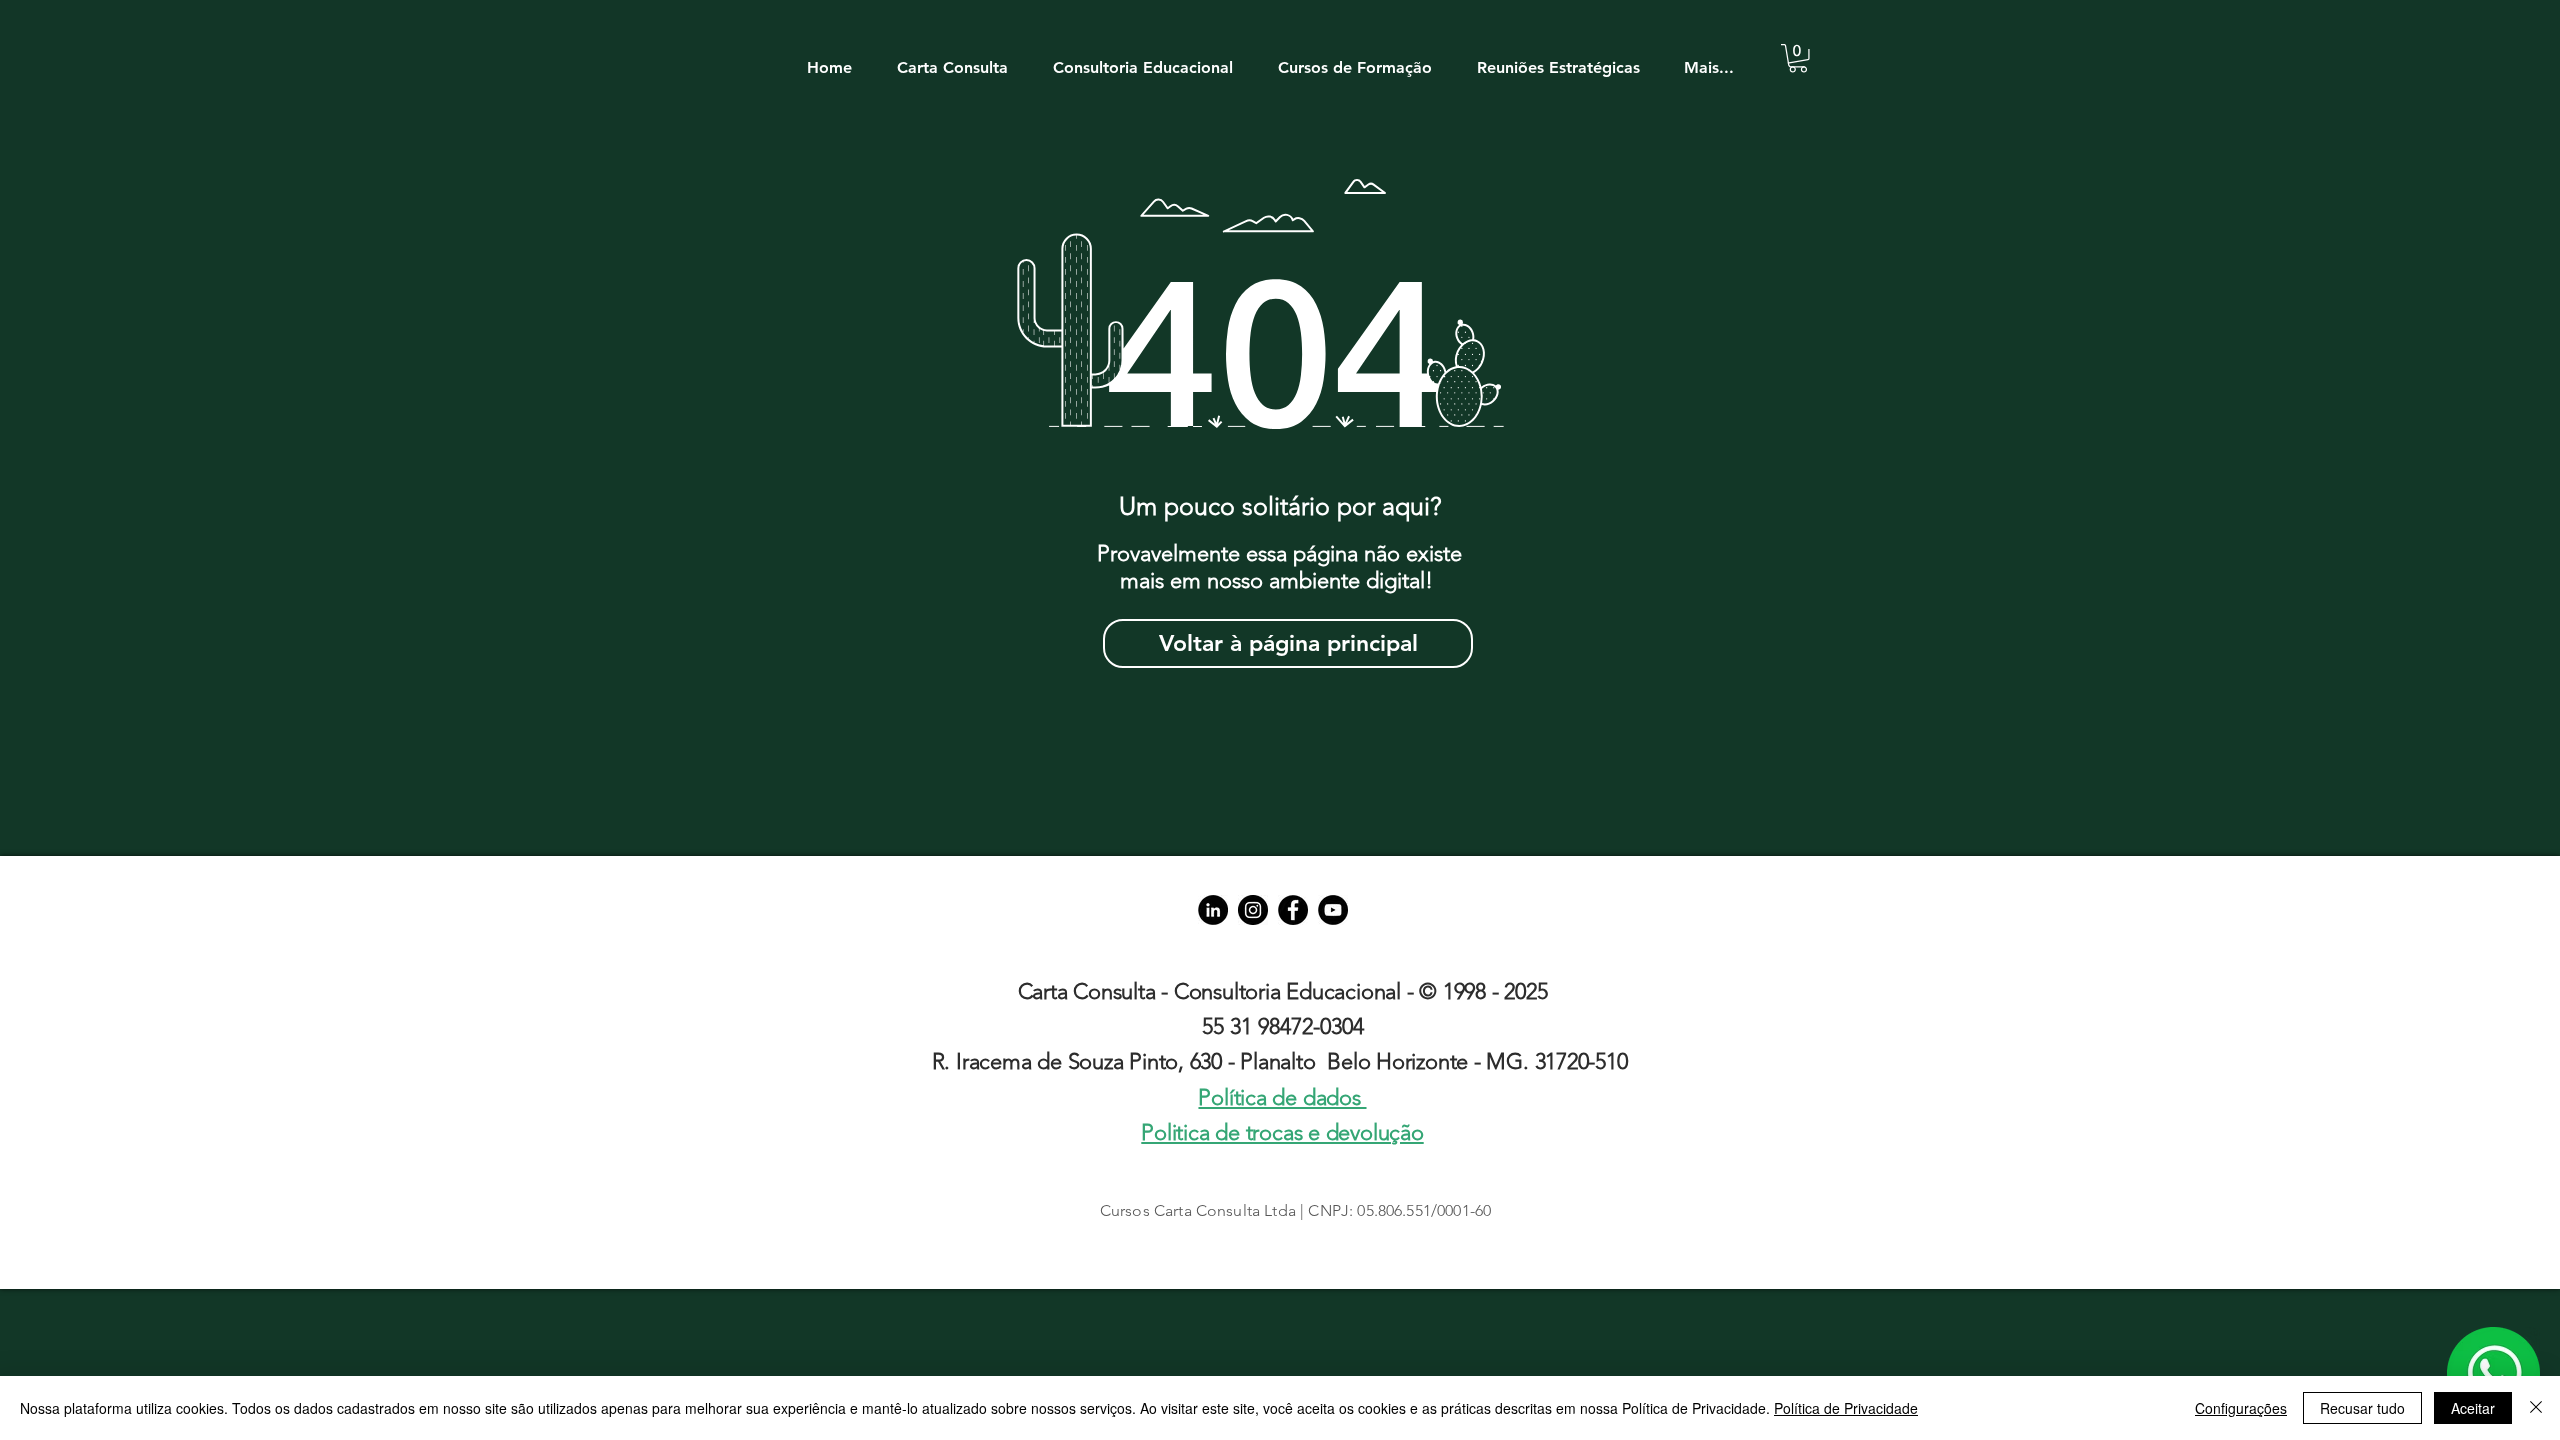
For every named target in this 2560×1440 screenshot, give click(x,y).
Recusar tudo (2362, 1408)
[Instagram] (1253, 910)
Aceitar (2473, 1408)
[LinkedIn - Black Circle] (1213, 910)
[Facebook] (1293, 910)
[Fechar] (2536, 1408)
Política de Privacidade (1846, 1408)
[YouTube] (1333, 910)
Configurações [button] (2241, 1408)
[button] (962, 58)
